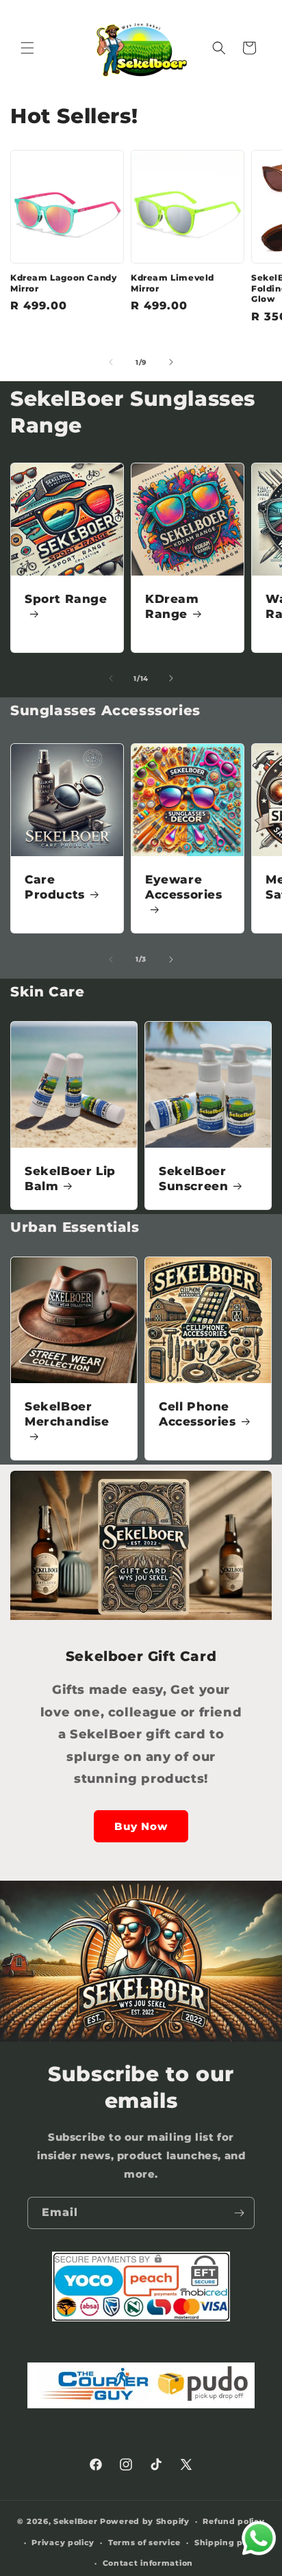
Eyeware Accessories (184, 887)
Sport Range (66, 599)
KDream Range (172, 606)
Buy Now (141, 1826)
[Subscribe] (239, 2213)
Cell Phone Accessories (197, 1414)
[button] (27, 48)
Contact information (148, 2563)
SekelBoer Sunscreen (193, 1178)
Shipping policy (229, 2542)
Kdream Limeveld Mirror (172, 283)
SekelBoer (75, 2521)
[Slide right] (171, 362)
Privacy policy (63, 2542)
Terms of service (144, 2542)
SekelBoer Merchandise (67, 1414)
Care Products (55, 887)
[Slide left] (111, 362)
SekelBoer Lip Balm (70, 1178)
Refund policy (233, 2521)
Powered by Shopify (145, 2521)
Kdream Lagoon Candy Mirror (63, 283)
